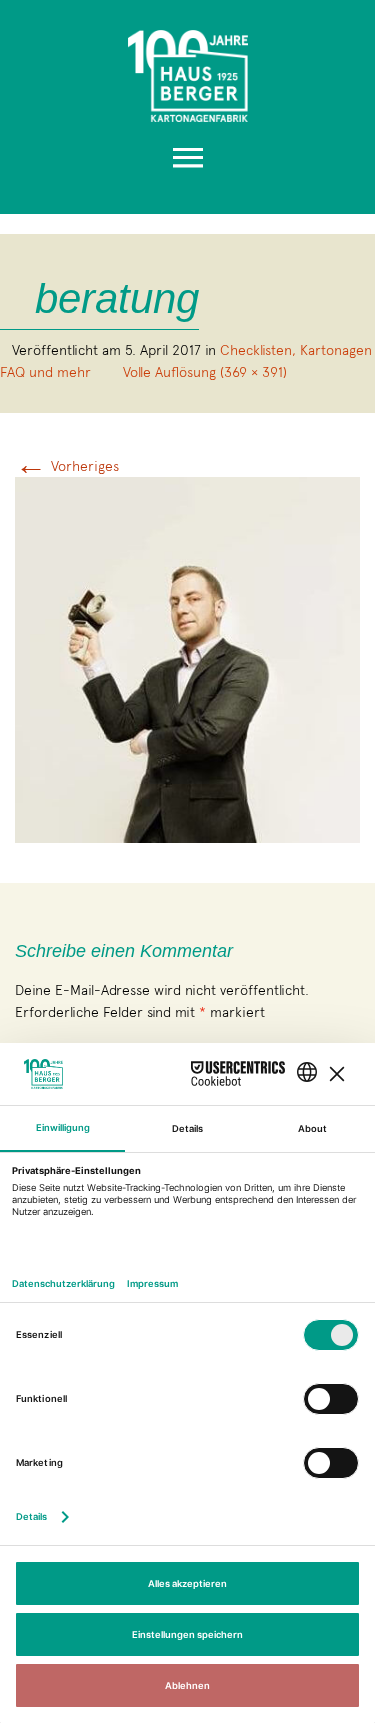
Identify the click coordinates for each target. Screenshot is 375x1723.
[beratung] (187, 658)
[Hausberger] (187, 71)
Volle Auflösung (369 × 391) (205, 372)
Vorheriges (67, 466)
